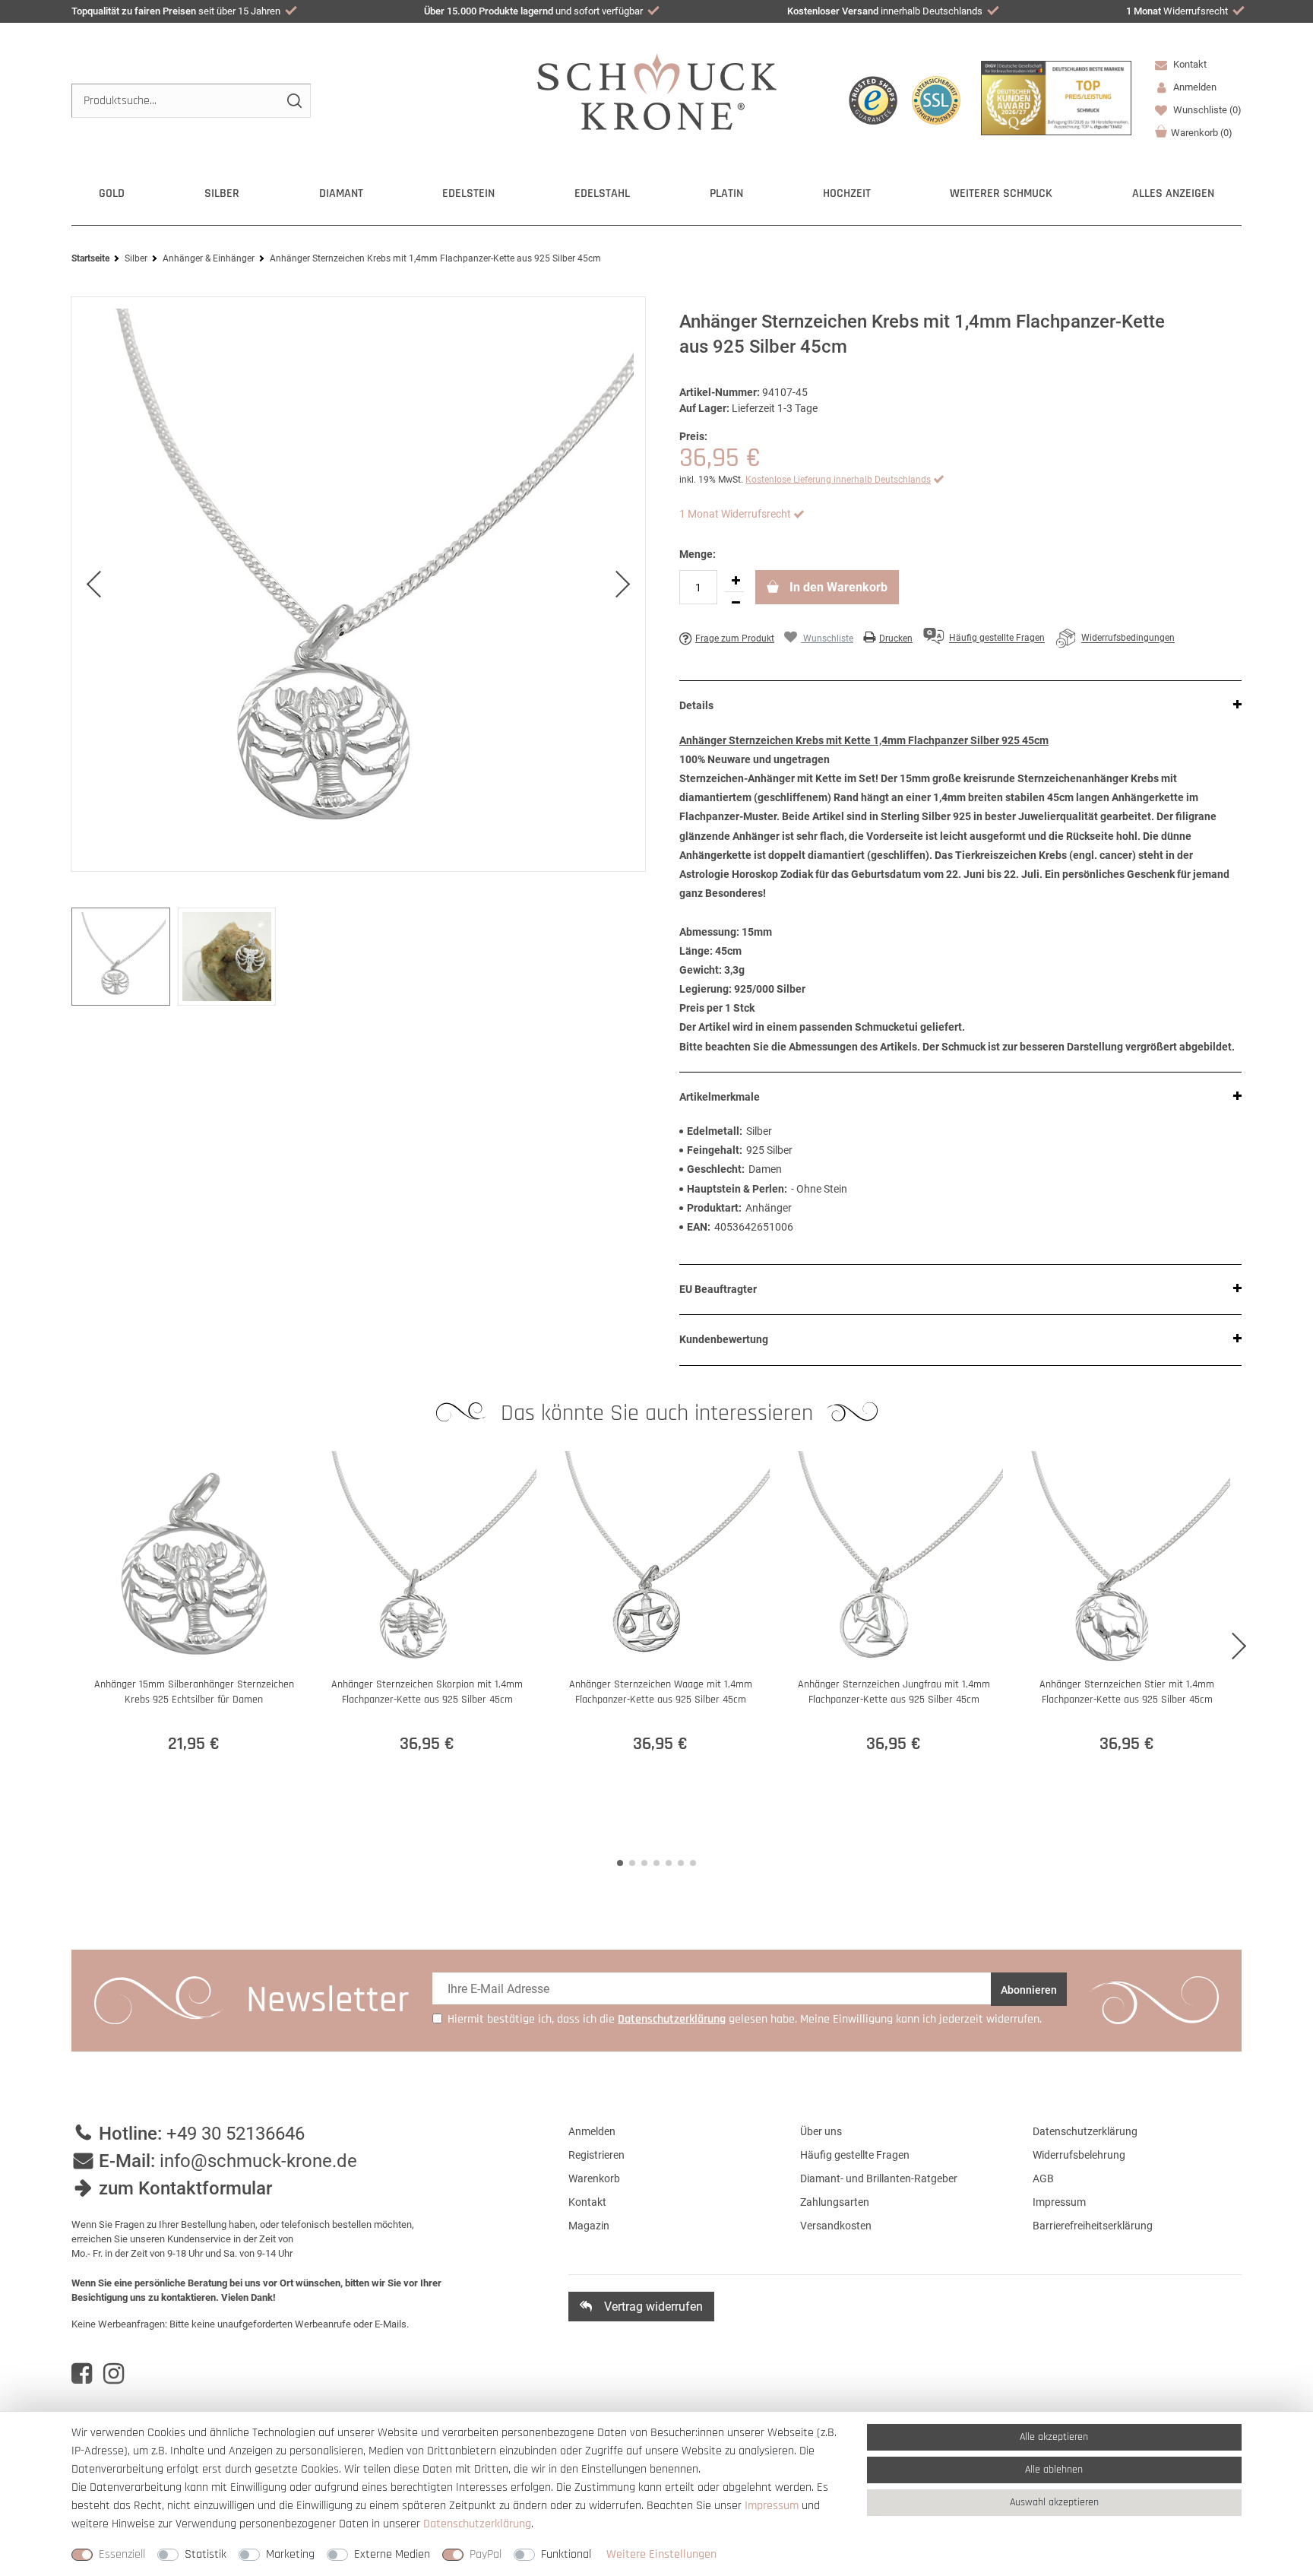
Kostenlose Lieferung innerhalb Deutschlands (838, 480)
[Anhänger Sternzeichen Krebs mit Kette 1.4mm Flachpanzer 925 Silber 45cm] (358, 584)
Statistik (206, 2554)
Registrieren (596, 2155)
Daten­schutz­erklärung (477, 2524)
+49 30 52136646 (236, 2134)
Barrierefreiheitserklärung (1093, 2226)
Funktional (566, 2554)
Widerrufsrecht (1177, 11)
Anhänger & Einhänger (209, 258)
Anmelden (592, 2131)
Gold (112, 193)
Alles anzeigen (1173, 193)
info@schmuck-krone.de (258, 2161)
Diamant (341, 193)
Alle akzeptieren (1054, 2437)
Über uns (821, 2131)
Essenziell (122, 2554)
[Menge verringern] (736, 603)
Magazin (589, 2226)
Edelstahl (602, 193)
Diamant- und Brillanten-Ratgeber (879, 2178)
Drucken (896, 638)
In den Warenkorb (837, 587)
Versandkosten (836, 2226)
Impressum (1059, 2202)
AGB (1043, 2178)
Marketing (290, 2554)
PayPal (486, 2554)
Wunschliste (1206, 110)
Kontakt (1189, 64)
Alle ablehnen (1054, 2470)
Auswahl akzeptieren (1054, 2502)
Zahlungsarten (835, 2202)
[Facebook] (82, 2374)
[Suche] (294, 101)
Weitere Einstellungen (661, 2554)
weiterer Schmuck (1001, 193)
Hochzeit (847, 193)
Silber (222, 193)
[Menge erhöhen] (736, 581)
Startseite (90, 258)
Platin (726, 193)
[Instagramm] (114, 2374)
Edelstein (468, 193)
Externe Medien (392, 2554)
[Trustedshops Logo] (873, 100)
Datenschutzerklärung (1085, 2131)
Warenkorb (1202, 133)
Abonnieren (1029, 1990)
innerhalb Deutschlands (885, 11)
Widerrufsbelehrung (1079, 2155)
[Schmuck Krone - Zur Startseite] (657, 91)
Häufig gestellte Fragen (855, 2155)
